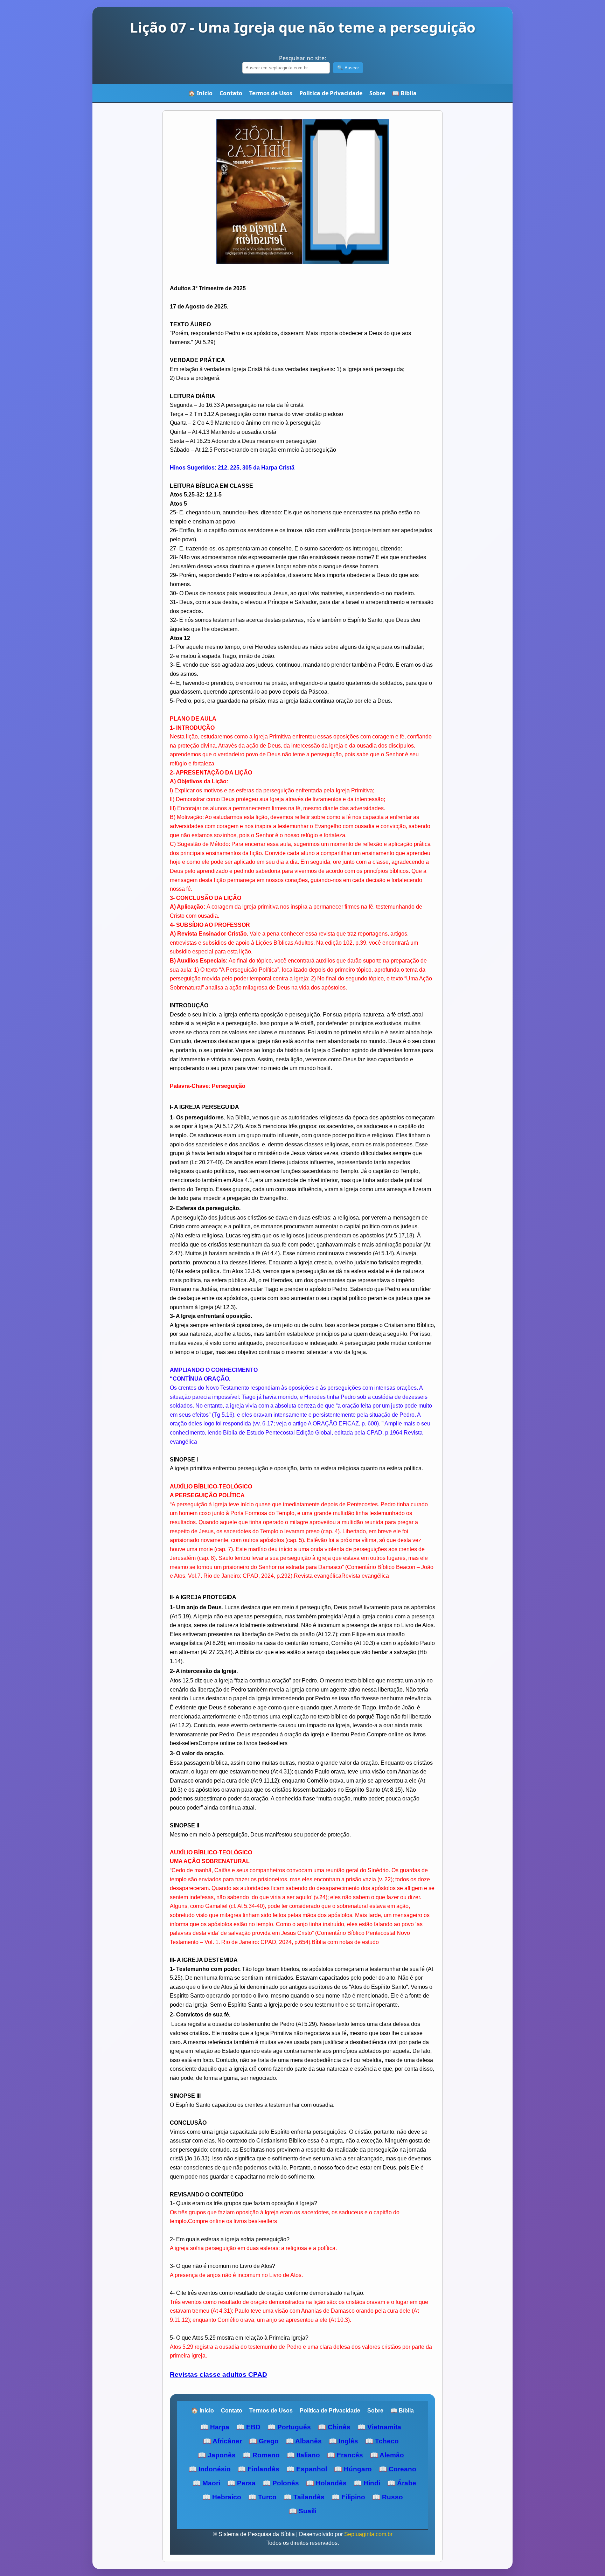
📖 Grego (264, 2441)
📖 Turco (262, 2497)
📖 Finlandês (259, 2469)
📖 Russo (388, 2497)
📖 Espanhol (307, 2469)
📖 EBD (248, 2427)
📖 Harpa (215, 2427)
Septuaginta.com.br (368, 2534)
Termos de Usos (271, 93)
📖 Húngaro (353, 2469)
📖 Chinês (334, 2427)
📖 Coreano (398, 2469)
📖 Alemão (387, 2455)
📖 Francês (345, 2455)
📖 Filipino (348, 2497)
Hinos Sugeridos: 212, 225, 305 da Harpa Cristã (232, 468)
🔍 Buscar (348, 68)
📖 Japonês (217, 2455)
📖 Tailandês (304, 2497)
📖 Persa (241, 2483)
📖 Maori (206, 2483)
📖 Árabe (402, 2483)
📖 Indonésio (210, 2469)
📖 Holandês (326, 2483)
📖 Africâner (222, 2441)
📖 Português (289, 2427)
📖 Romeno (261, 2455)
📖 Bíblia (404, 93)
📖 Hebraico (222, 2497)
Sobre (377, 93)
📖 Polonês (281, 2483)
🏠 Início (200, 93)
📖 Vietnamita (379, 2427)
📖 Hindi (367, 2483)
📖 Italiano (303, 2455)
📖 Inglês (343, 2441)
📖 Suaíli (303, 2511)
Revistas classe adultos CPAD (218, 2374)
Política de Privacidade (331, 93)
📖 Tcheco (382, 2441)
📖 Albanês (304, 2441)
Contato (231, 93)
